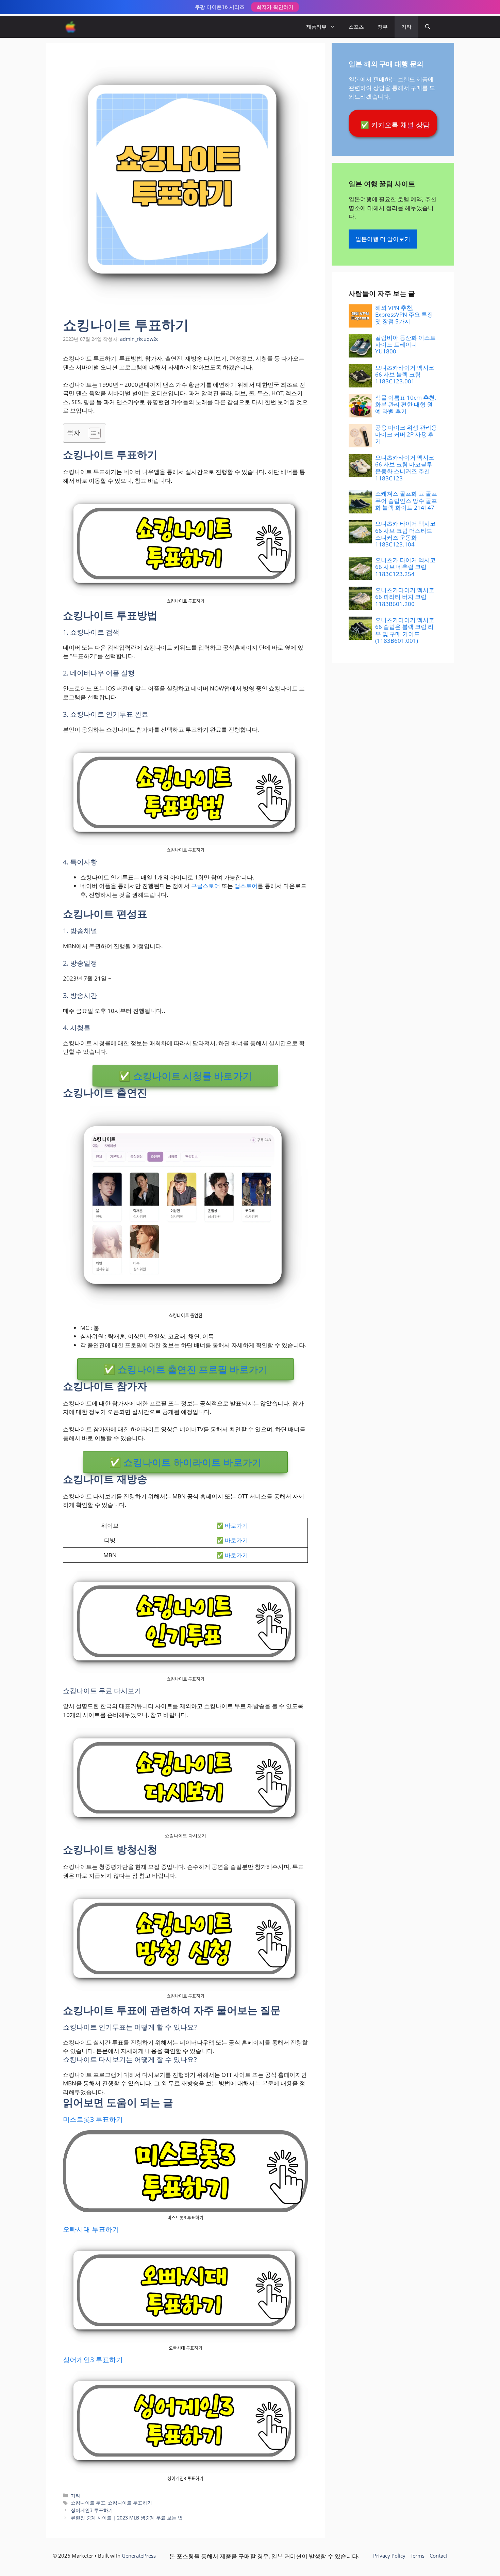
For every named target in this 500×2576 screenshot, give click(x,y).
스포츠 (356, 27)
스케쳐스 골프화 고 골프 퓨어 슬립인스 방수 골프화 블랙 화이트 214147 (406, 500)
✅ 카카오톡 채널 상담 (395, 125)
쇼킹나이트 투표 (88, 2503)
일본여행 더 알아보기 (383, 239)
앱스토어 (246, 886)
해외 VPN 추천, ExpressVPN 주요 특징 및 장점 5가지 (404, 315)
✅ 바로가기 (232, 1525)
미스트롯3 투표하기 (93, 2119)
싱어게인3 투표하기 (93, 2360)
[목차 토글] (91, 433)
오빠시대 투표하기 (91, 2229)
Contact (438, 2556)
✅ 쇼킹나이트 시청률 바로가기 (185, 1076)
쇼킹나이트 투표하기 (130, 2503)
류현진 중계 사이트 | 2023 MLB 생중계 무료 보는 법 (127, 2518)
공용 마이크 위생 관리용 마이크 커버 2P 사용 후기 (406, 434)
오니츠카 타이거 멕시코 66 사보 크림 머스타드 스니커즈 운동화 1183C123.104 (405, 534)
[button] (428, 27)
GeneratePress (139, 2556)
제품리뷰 (316, 27)
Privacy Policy (389, 2556)
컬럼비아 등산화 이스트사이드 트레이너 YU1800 (405, 345)
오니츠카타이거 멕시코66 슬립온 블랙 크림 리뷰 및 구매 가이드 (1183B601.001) (405, 630)
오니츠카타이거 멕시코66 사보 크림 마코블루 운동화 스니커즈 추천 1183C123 (405, 468)
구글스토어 (206, 886)
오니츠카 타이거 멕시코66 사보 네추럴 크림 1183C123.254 (405, 567)
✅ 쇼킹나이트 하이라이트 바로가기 (185, 1462)
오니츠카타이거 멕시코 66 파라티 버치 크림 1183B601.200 (405, 597)
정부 (383, 27)
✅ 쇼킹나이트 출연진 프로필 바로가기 (186, 1369)
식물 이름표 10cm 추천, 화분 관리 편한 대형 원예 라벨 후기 (406, 404)
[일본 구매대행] (71, 27)
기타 (406, 27)
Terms (418, 2556)
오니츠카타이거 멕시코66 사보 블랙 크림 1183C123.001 (405, 375)
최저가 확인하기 (275, 7)
